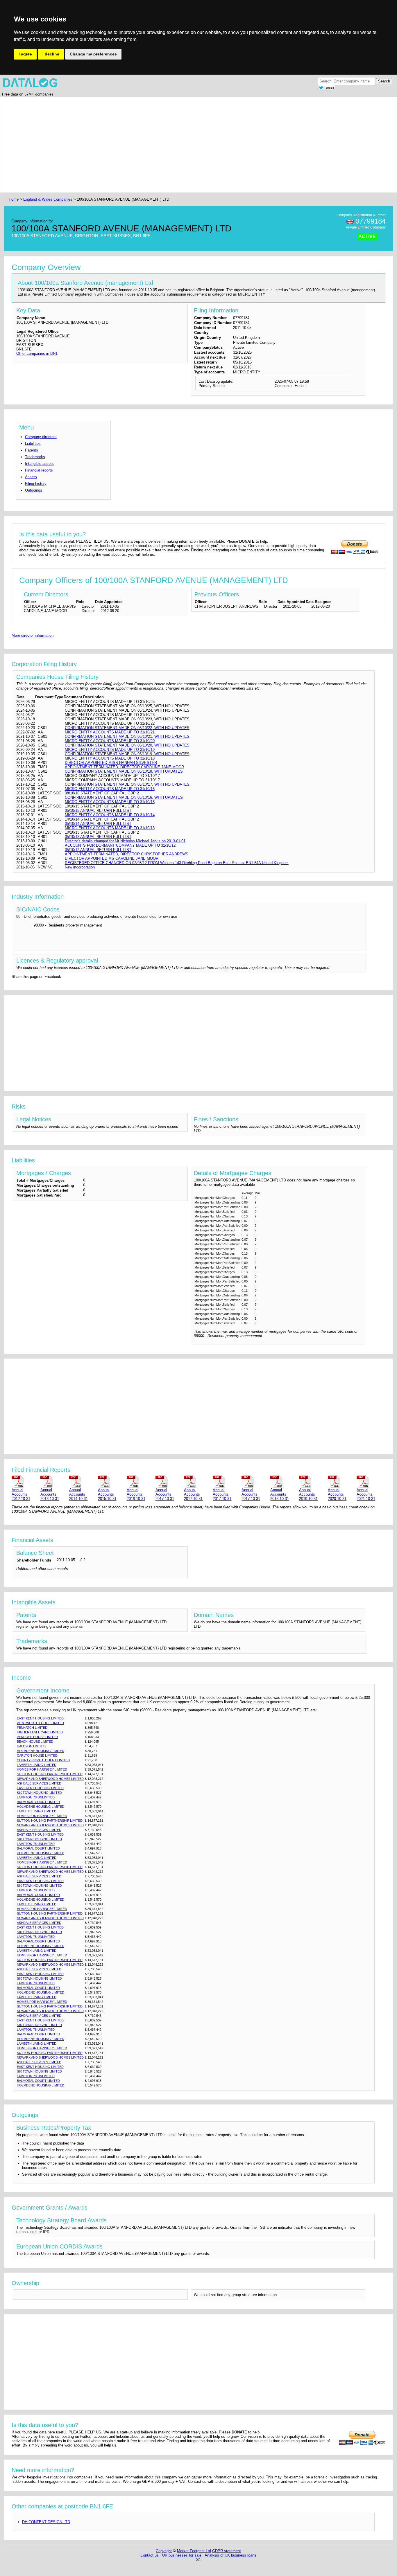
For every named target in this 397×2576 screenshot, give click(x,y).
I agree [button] (25, 54)
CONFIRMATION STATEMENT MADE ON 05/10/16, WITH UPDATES (124, 797)
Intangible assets (39, 464)
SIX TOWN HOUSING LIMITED (39, 1793)
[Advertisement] (182, 145)
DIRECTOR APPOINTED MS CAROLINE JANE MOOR (112, 858)
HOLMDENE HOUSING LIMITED (41, 1751)
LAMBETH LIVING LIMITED (37, 1765)
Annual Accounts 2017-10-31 (165, 1494)
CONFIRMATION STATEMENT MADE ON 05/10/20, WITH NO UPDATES (127, 745)
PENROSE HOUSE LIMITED (37, 1737)
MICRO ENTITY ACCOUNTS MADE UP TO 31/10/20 (110, 741)
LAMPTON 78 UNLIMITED (36, 1797)
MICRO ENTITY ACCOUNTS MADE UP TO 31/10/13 (110, 828)
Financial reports (39, 470)
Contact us (150, 2555)
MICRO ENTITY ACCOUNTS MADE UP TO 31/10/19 (110, 750)
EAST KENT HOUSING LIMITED (40, 1718)
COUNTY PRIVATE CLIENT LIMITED (43, 1760)
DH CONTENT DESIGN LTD (46, 2522)
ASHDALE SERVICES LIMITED (39, 1783)
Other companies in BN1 (37, 354)
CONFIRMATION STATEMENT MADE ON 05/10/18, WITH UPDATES (124, 771)
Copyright (164, 2551)
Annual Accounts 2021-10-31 (366, 1494)
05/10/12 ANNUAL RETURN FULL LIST (98, 850)
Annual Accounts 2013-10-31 (50, 1494)
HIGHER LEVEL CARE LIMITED (40, 1732)
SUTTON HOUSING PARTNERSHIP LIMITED (50, 1774)
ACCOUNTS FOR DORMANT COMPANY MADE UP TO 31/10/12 (120, 845)
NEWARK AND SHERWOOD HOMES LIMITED (50, 1779)
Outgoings (34, 490)
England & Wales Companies (48, 199)
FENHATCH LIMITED (32, 1728)
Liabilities (33, 444)
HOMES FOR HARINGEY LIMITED (42, 1769)
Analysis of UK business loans (230, 2555)
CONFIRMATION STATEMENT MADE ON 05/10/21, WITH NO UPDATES (127, 736)
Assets (31, 477)
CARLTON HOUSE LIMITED (37, 1755)
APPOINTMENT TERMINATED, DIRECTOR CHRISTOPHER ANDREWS (127, 854)
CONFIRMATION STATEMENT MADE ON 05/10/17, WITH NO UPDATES (127, 784)
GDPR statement (227, 2551)
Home (14, 199)
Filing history (36, 484)
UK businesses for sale (182, 2555)
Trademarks (35, 457)
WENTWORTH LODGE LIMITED (40, 1723)
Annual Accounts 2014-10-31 (78, 1494)
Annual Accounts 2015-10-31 (107, 1494)
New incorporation (80, 867)
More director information (33, 635)
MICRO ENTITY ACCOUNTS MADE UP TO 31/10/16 (110, 789)
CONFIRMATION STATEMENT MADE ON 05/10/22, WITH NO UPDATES (127, 728)
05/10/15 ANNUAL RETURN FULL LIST (98, 811)
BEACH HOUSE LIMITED (35, 1742)
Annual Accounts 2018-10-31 (280, 1494)
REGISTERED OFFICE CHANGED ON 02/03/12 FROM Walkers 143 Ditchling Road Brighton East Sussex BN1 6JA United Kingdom (177, 863)
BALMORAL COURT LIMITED (38, 1802)
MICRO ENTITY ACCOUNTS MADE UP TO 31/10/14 (110, 815)
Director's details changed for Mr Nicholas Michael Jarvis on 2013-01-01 (125, 841)
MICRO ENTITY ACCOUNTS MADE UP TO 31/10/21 (110, 732)
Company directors (41, 437)
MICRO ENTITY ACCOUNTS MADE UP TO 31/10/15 (110, 802)
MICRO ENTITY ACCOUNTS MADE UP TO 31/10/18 (110, 758)
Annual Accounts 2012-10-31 (21, 1494)
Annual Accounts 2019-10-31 (308, 1494)
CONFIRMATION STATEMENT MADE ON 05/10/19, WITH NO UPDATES (127, 754)
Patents (32, 450)
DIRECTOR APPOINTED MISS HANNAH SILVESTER (111, 763)
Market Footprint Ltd (194, 2551)
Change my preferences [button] (93, 54)
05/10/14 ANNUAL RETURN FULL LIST (98, 824)
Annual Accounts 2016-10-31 (136, 1494)
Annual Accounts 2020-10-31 (337, 1494)
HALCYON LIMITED (31, 1746)
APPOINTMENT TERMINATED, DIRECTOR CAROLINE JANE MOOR (124, 767)
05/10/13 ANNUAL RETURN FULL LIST (98, 837)
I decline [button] (51, 54)
